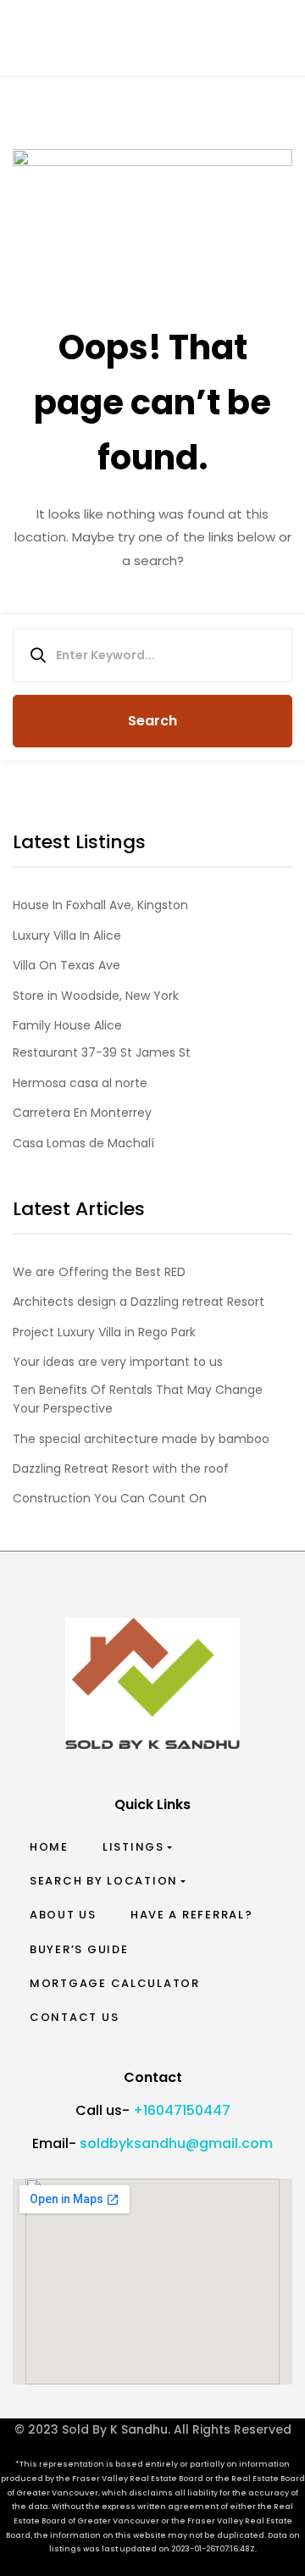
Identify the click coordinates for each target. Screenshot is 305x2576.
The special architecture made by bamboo (141, 1439)
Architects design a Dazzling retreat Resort (139, 1302)
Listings (133, 1847)
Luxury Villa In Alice (67, 935)
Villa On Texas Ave (67, 965)
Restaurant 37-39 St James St (102, 1052)
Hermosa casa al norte (80, 1083)
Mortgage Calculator (115, 1983)
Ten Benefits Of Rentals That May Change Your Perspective (138, 1399)
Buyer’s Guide (79, 1949)
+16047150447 (182, 2110)
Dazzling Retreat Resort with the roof (121, 1468)
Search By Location (104, 1881)
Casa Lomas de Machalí (83, 1143)
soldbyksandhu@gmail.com (176, 2143)
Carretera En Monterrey (82, 1113)
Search (152, 721)
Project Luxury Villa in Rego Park (104, 1332)
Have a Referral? (192, 1915)
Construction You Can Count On (110, 1498)
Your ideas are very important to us (118, 1362)
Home (49, 1847)
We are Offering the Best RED (99, 1272)
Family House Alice (67, 1025)
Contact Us (74, 2017)
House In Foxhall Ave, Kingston (100, 905)
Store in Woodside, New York (96, 996)
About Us (63, 1915)
